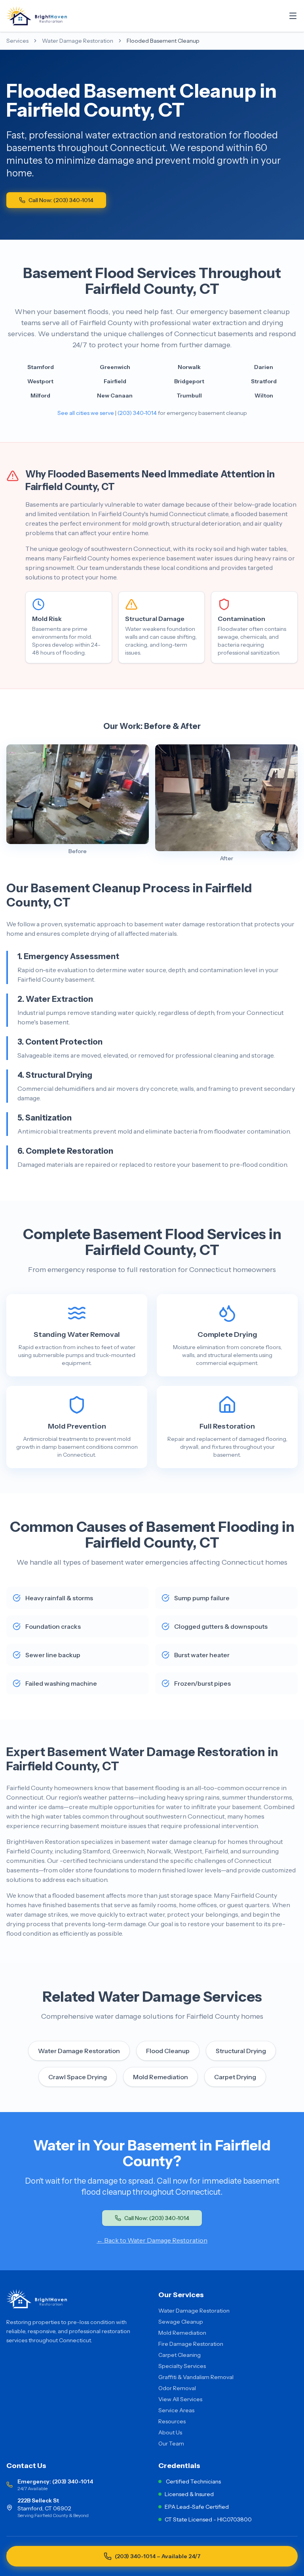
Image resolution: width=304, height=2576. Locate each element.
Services (17, 41)
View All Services (180, 2399)
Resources (172, 2421)
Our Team (171, 2444)
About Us (170, 2432)
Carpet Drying (235, 2077)
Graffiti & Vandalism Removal (196, 2377)
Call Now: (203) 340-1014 (61, 200)
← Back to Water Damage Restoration (152, 2240)
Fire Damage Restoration (191, 2344)
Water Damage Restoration (78, 41)
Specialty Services (182, 2366)
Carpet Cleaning (180, 2355)
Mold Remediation (161, 2077)
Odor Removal (177, 2388)
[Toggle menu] (293, 16)
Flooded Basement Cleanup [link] (163, 41)
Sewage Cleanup (181, 2322)
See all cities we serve (86, 413)
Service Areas (176, 2410)
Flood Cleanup (168, 2051)
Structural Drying (241, 2051)
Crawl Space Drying (78, 2077)
